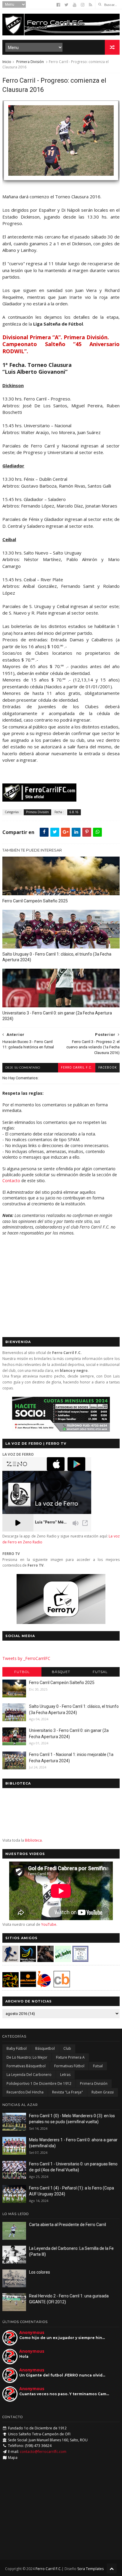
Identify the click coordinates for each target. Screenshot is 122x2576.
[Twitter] (66, 5)
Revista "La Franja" (68, 2092)
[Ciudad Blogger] (62, 1986)
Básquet (61, 1672)
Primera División (30, 62)
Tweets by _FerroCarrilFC (26, 1658)
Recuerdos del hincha (25, 2092)
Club (67, 2048)
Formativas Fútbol (69, 2066)
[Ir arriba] (112, 2568)
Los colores (40, 2272)
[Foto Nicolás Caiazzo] (61, 183)
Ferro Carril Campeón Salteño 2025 (35, 901)
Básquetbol (45, 2048)
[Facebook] (58, 5)
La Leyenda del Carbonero (29, 2075)
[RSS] (90, 5)
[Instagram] (83, 5)
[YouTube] (75, 5)
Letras (65, 2075)
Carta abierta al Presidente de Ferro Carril (68, 2225)
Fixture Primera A (70, 2057)
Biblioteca (33, 1840)
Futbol (22, 1672)
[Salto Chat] (28, 1986)
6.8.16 (74, 812)
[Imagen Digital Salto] (45, 1960)
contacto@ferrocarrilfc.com (43, 2452)
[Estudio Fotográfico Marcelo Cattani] (28, 1960)
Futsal (100, 1672)
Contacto (11, 1181)
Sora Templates (90, 2569)
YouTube (49, 1924)
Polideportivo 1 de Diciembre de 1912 (39, 2083)
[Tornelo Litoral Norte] (44, 1986)
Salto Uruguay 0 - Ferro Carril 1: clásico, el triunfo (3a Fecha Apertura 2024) (57, 957)
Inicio (7, 62)
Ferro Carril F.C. (77, 1068)
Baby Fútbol (17, 2048)
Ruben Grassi (103, 2092)
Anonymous (32, 2332)
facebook (107, 1068)
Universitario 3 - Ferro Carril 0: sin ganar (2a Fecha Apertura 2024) (57, 1016)
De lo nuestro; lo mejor (27, 2057)
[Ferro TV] (61, 1622)
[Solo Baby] (63, 1960)
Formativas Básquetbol (26, 2066)
